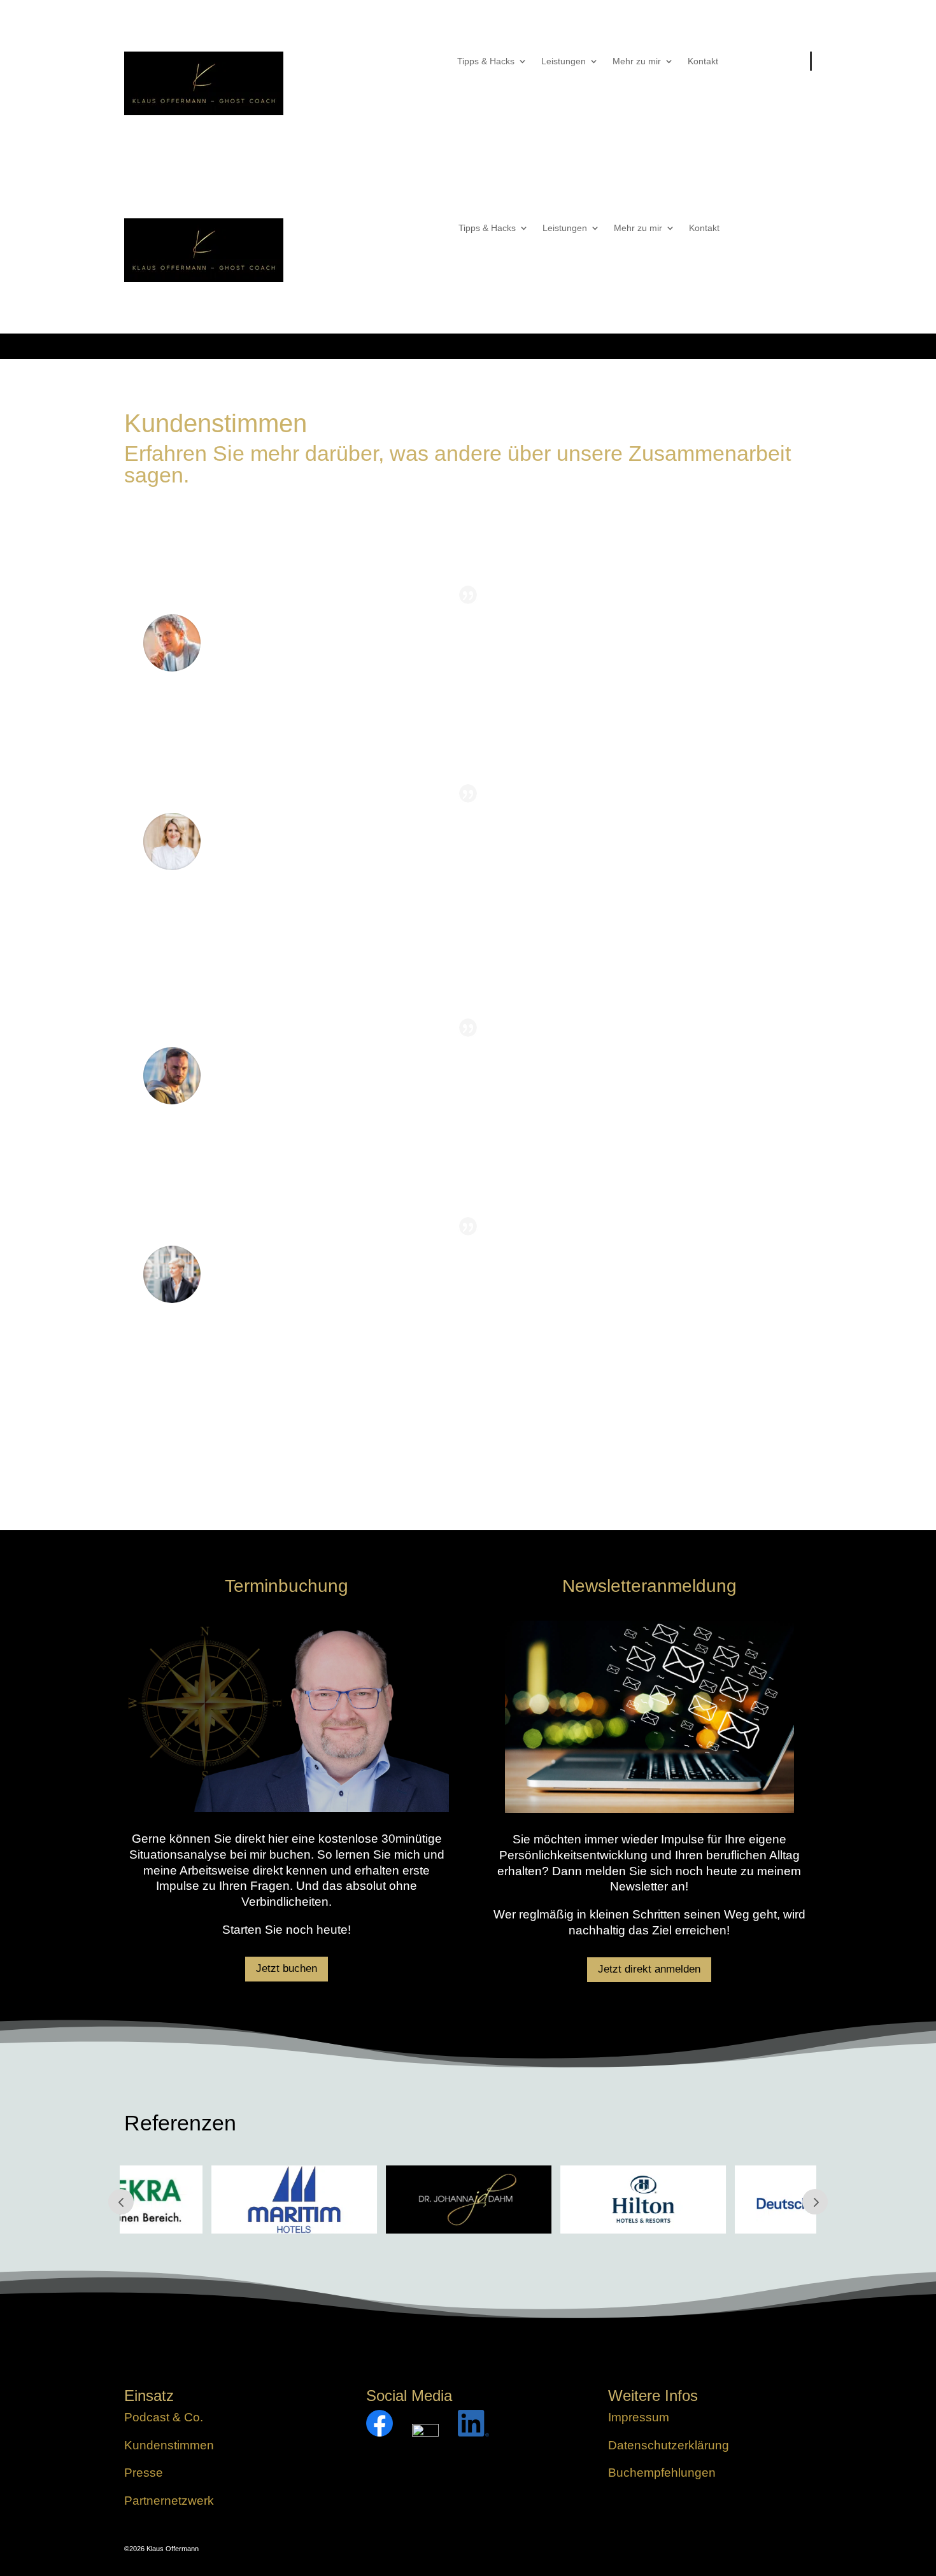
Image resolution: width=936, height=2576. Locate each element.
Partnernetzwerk (169, 2501)
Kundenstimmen (169, 2445)
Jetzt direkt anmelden (649, 1969)
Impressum (639, 2417)
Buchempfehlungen (662, 2473)
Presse (144, 2473)
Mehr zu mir (637, 61)
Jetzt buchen (287, 1968)
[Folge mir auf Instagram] (425, 2432)
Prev (121, 2202)
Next (815, 2202)
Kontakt (703, 61)
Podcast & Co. (164, 2417)
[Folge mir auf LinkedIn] (473, 2432)
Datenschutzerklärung (669, 2445)
